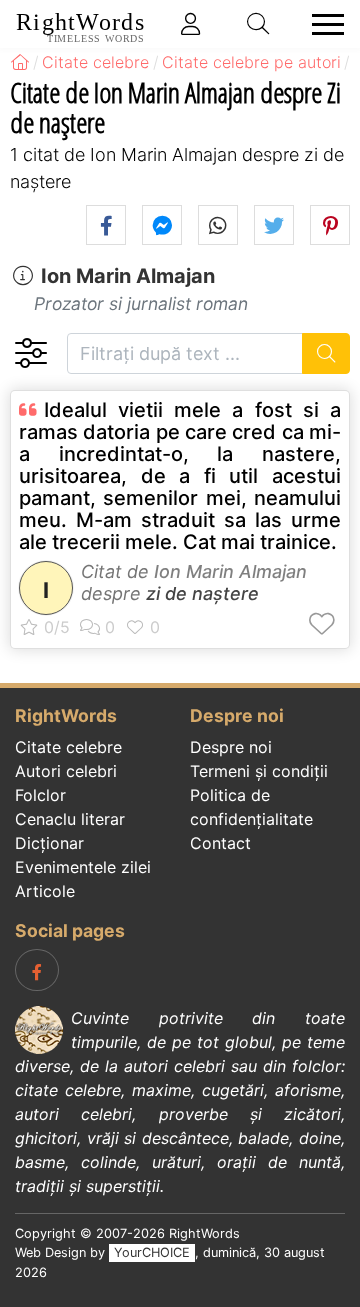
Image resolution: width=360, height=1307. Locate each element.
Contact (220, 843)
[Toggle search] (259, 24)
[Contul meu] (191, 24)
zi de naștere (202, 593)
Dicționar (49, 843)
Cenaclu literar (70, 819)
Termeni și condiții (259, 771)
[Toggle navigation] (322, 24)
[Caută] (326, 353)
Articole (45, 891)
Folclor (40, 795)
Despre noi (231, 747)
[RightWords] (20, 62)
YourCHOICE (152, 1252)
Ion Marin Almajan (128, 276)
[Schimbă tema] (30, 353)
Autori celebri (66, 771)
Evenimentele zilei (83, 867)
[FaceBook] (37, 970)
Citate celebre (68, 747)
